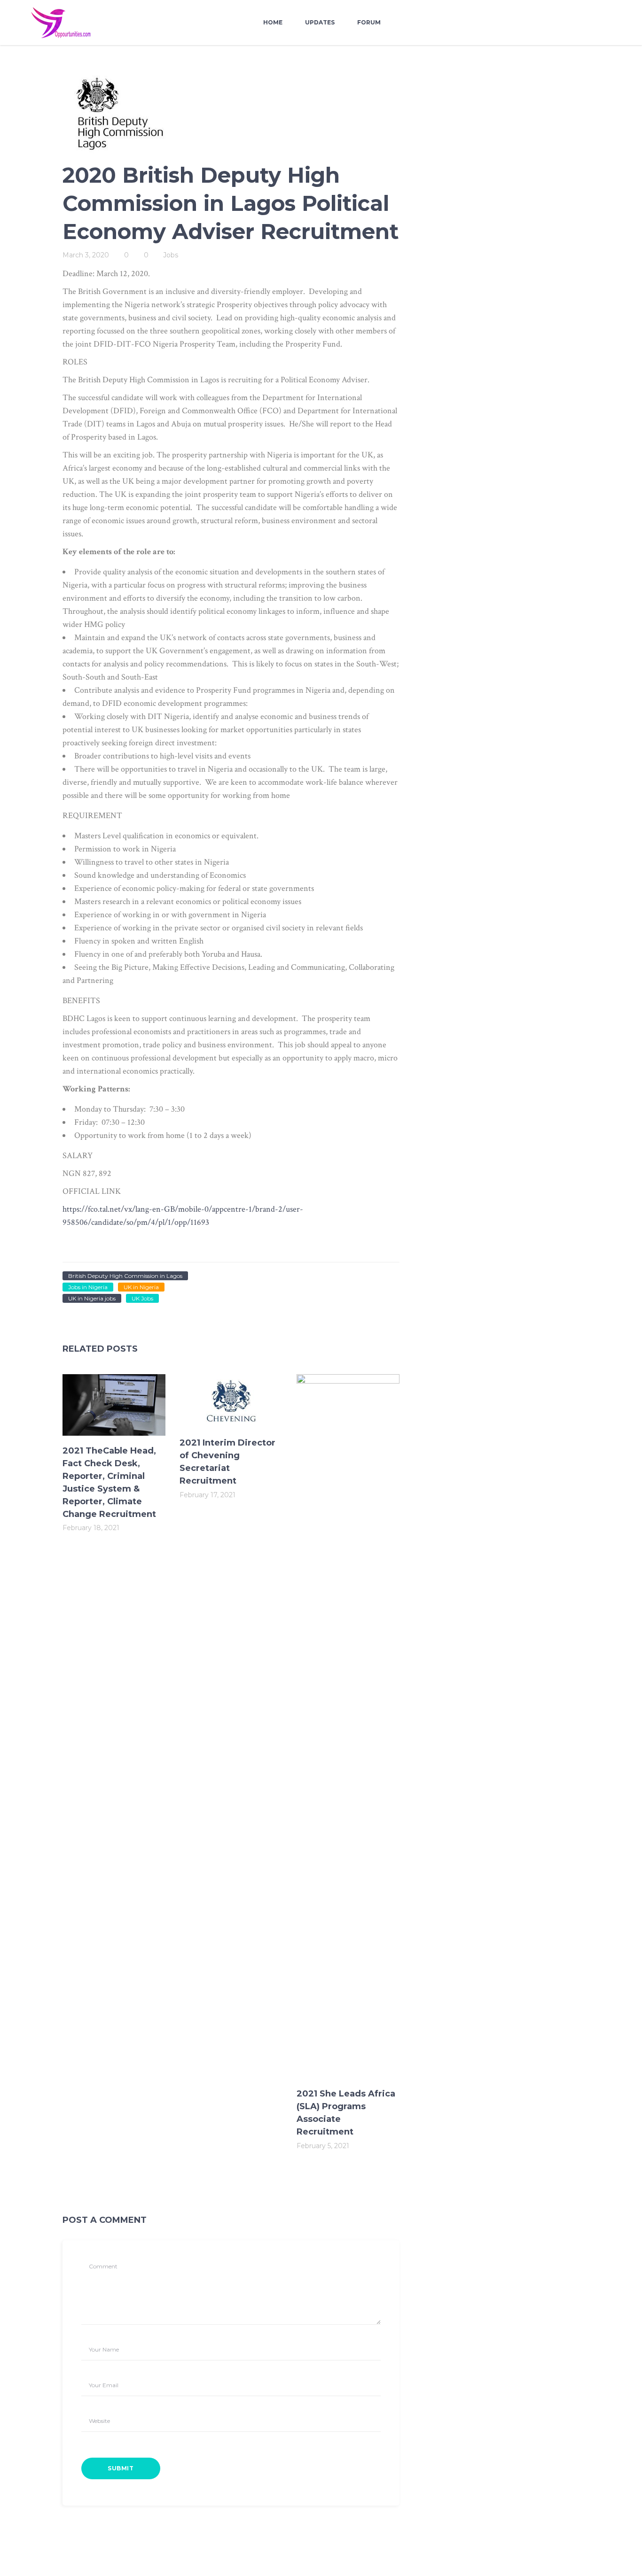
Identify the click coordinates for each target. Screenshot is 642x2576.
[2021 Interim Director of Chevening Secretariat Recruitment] (231, 1401)
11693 (200, 1222)
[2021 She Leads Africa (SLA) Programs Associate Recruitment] (348, 1726)
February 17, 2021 (207, 1495)
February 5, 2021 (323, 2146)
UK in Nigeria (141, 1287)
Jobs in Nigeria (88, 1287)
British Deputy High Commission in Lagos (125, 1276)
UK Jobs (142, 1298)
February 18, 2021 (91, 1528)
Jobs (171, 255)
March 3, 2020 (86, 255)
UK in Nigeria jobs (92, 1298)
